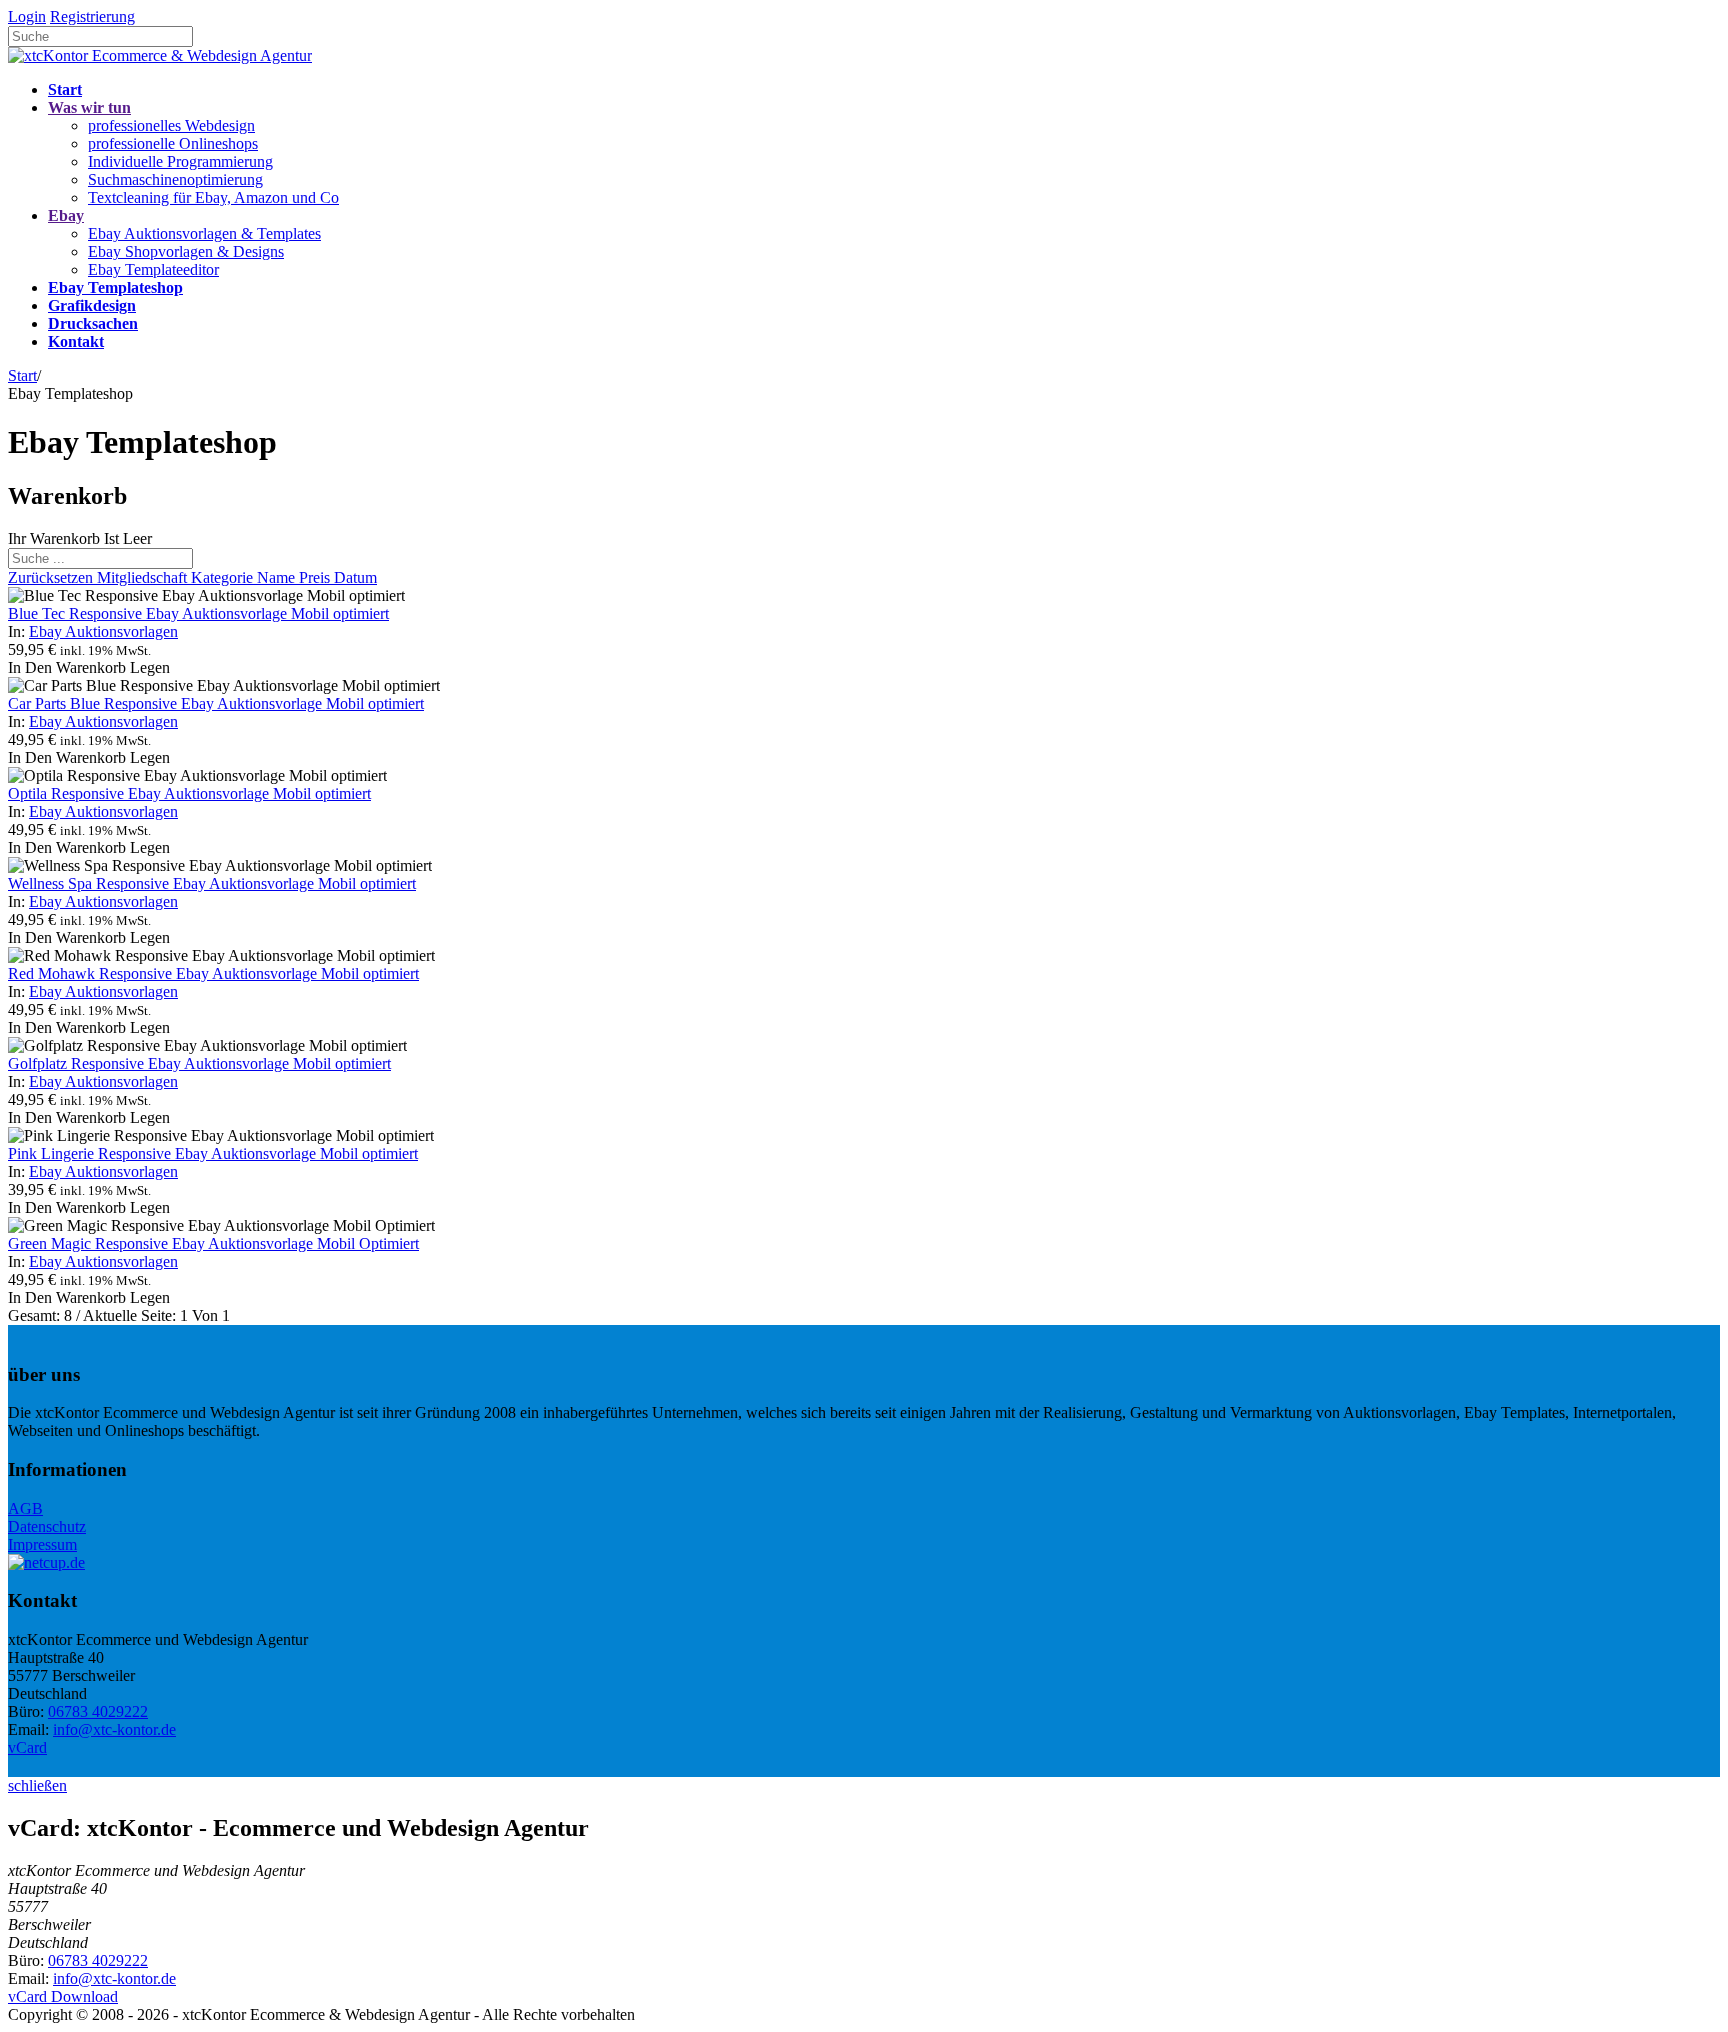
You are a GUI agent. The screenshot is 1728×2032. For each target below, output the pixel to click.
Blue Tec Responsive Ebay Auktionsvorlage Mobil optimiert (198, 613)
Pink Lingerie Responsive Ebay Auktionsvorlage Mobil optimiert (213, 1153)
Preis (316, 577)
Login (27, 16)
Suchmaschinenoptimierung (175, 179)
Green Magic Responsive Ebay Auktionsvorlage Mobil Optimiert (213, 1243)
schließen (37, 1785)
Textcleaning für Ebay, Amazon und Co (213, 197)
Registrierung (92, 16)
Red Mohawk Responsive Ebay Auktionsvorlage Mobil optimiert (213, 973)
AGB (25, 1508)
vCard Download (63, 1996)
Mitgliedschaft (144, 577)
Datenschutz (47, 1526)
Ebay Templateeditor (153, 269)
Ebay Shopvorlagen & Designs (186, 251)
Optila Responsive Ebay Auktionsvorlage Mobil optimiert (189, 793)
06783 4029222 (98, 1711)
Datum (355, 577)
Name (278, 577)
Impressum (42, 1544)
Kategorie (224, 577)
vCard (27, 1747)
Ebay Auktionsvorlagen (103, 631)
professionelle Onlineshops (173, 143)
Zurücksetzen (52, 577)
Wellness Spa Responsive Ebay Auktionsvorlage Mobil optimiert (212, 883)
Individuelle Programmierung (180, 161)
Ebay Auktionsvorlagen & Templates (204, 233)
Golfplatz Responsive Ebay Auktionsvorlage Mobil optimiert (199, 1063)
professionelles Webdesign (171, 125)
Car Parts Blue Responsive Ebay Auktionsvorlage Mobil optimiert (216, 703)
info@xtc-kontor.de (114, 1729)
